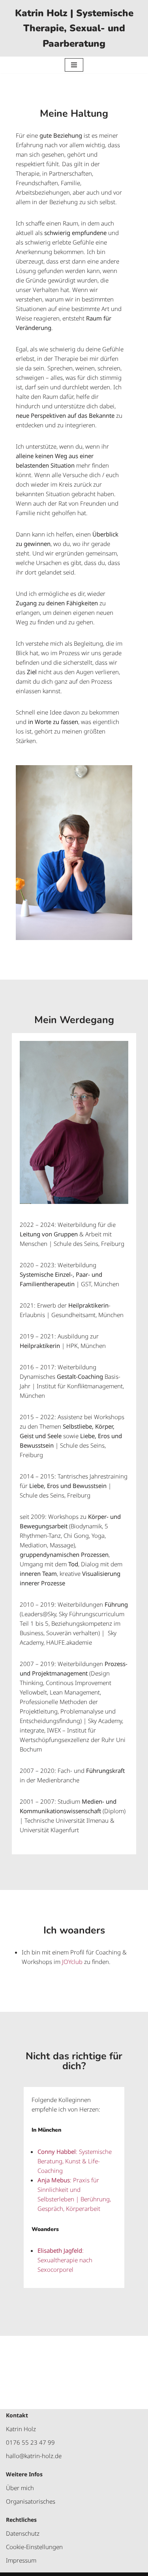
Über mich (20, 2488)
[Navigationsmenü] (74, 65)
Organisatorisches (31, 2501)
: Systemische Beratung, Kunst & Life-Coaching (75, 2161)
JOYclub (72, 1962)
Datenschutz (23, 2533)
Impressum (21, 2560)
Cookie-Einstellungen (34, 2547)
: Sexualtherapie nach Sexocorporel (65, 2260)
